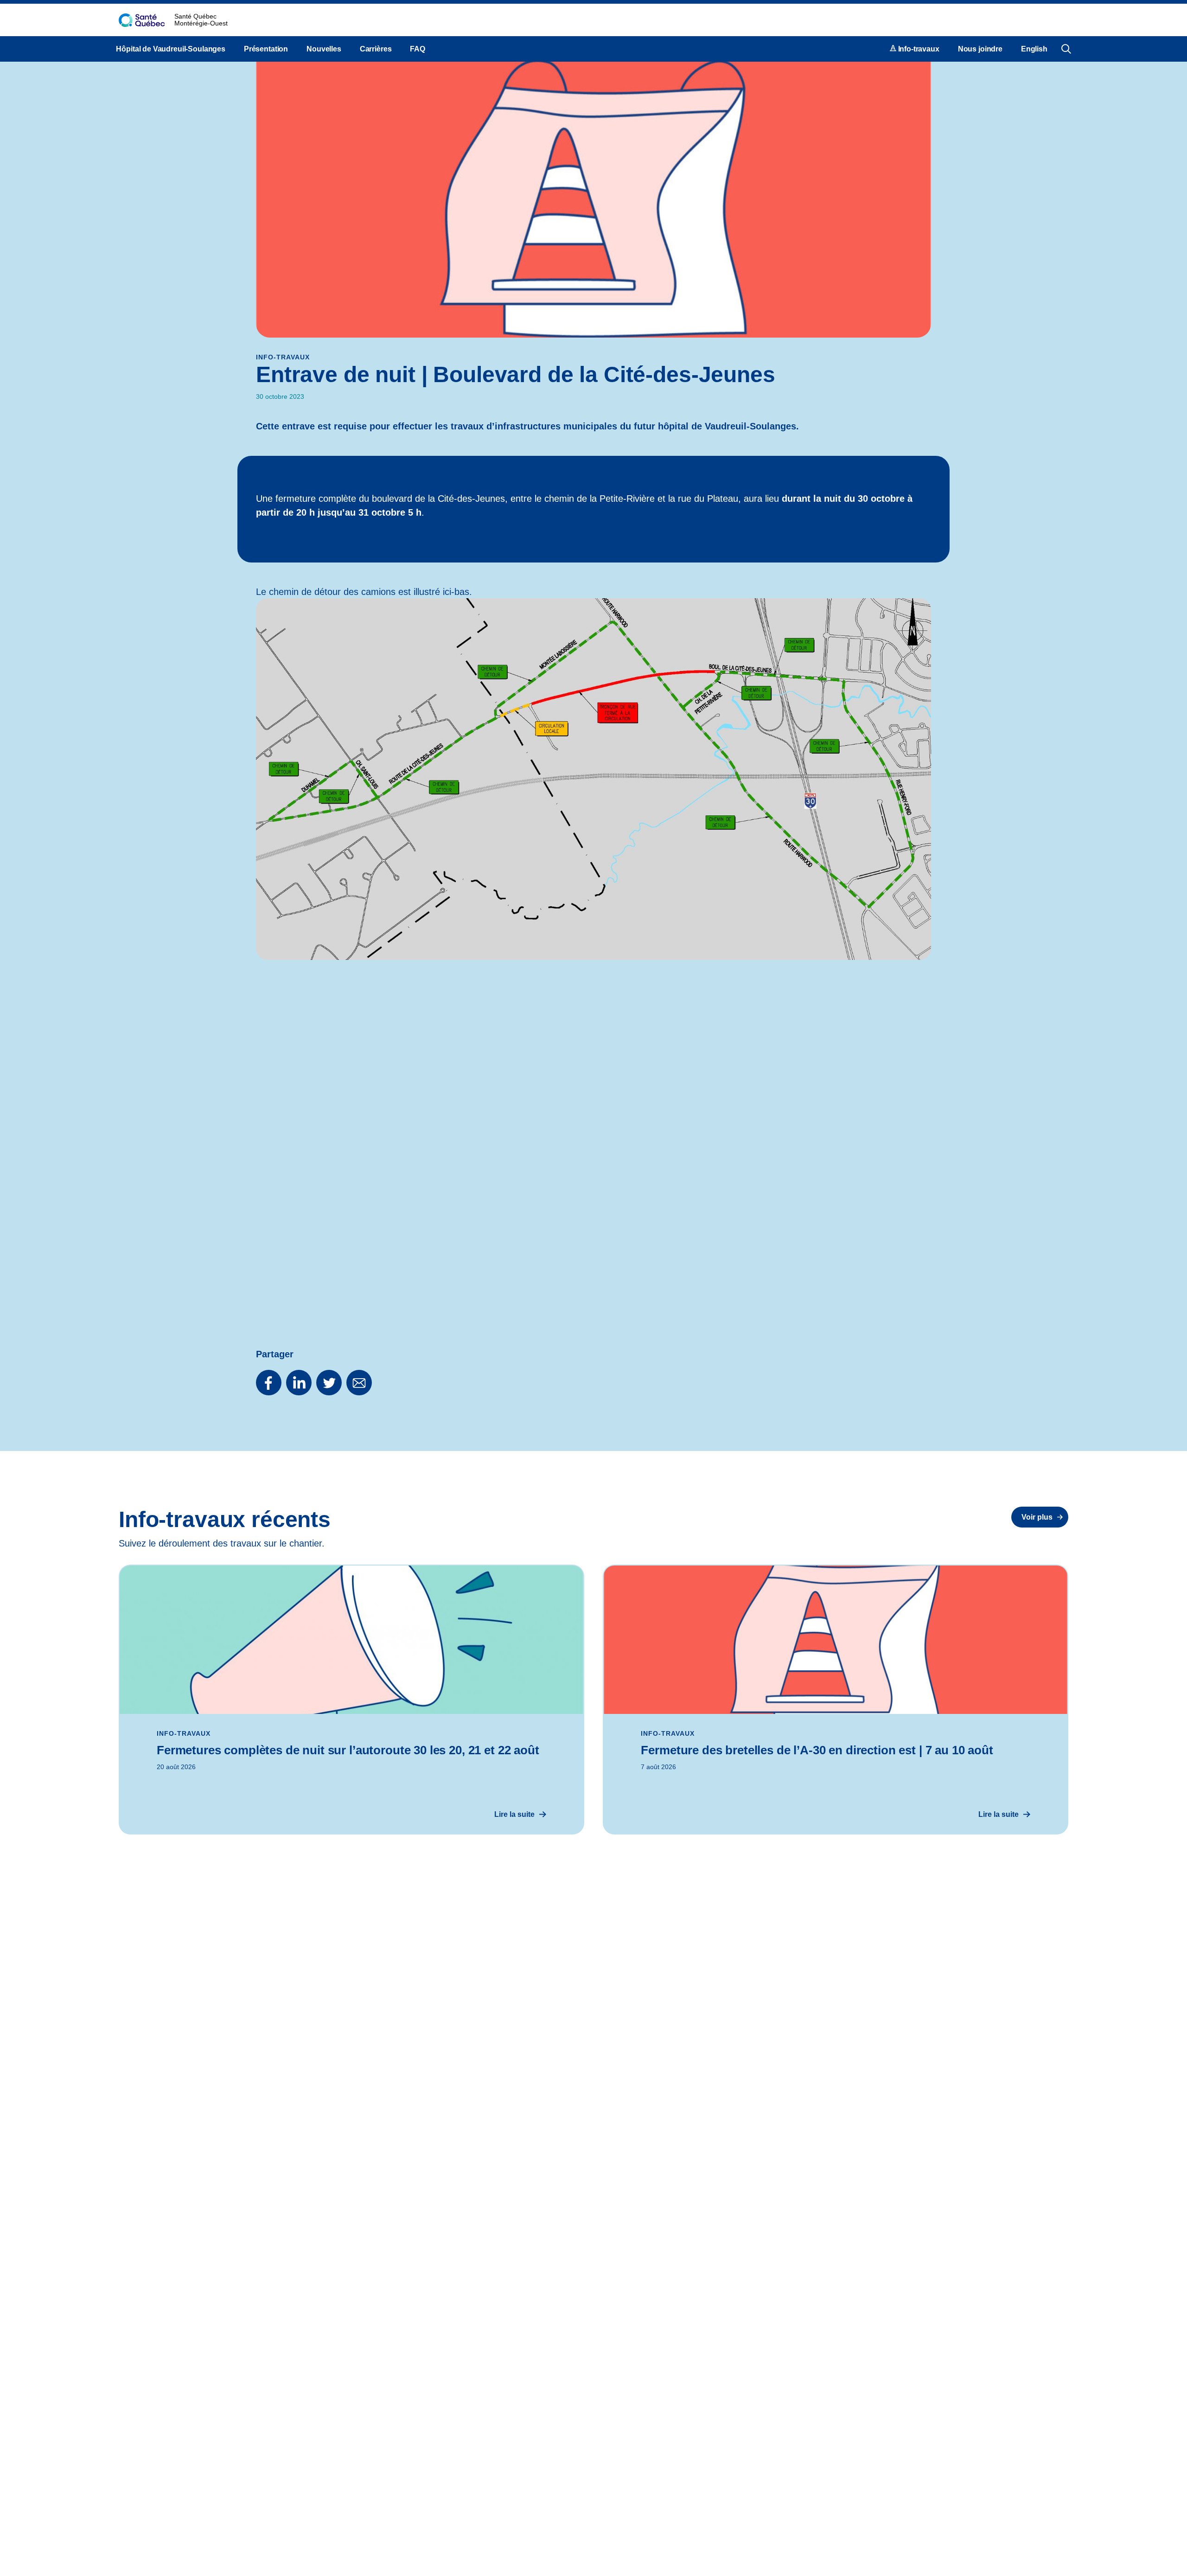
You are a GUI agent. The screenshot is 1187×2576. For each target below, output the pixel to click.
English (1034, 49)
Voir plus (1037, 1517)
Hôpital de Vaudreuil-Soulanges (171, 49)
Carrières (376, 49)
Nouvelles (324, 49)
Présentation (266, 49)
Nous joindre (980, 49)
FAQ (418, 49)
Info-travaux (918, 49)
